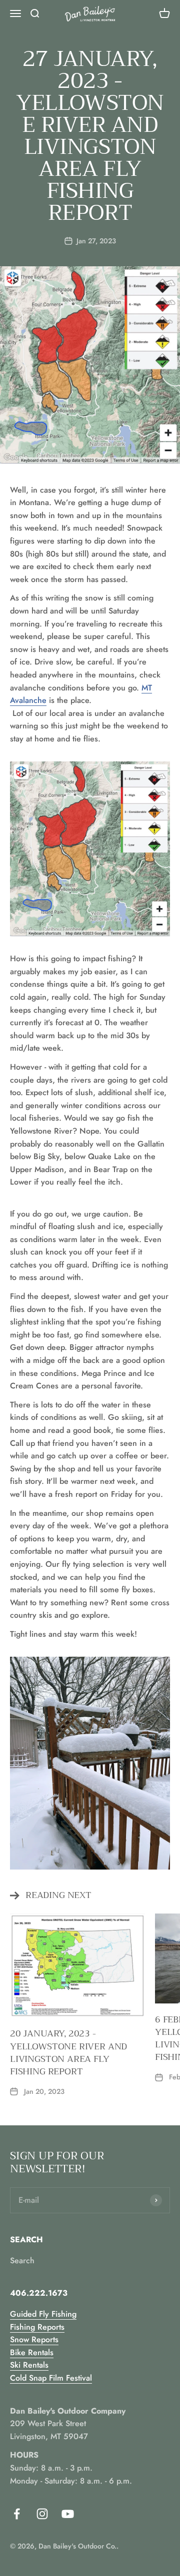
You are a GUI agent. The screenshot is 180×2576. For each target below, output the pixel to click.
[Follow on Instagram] (42, 2514)
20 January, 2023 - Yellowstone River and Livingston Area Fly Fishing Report (68, 2052)
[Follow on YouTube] (68, 2514)
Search (22, 2260)
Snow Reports (34, 2339)
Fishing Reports (37, 2327)
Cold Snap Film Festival (51, 2378)
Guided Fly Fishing (43, 2314)
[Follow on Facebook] (17, 2514)
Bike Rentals (32, 2352)
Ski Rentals (29, 2365)
